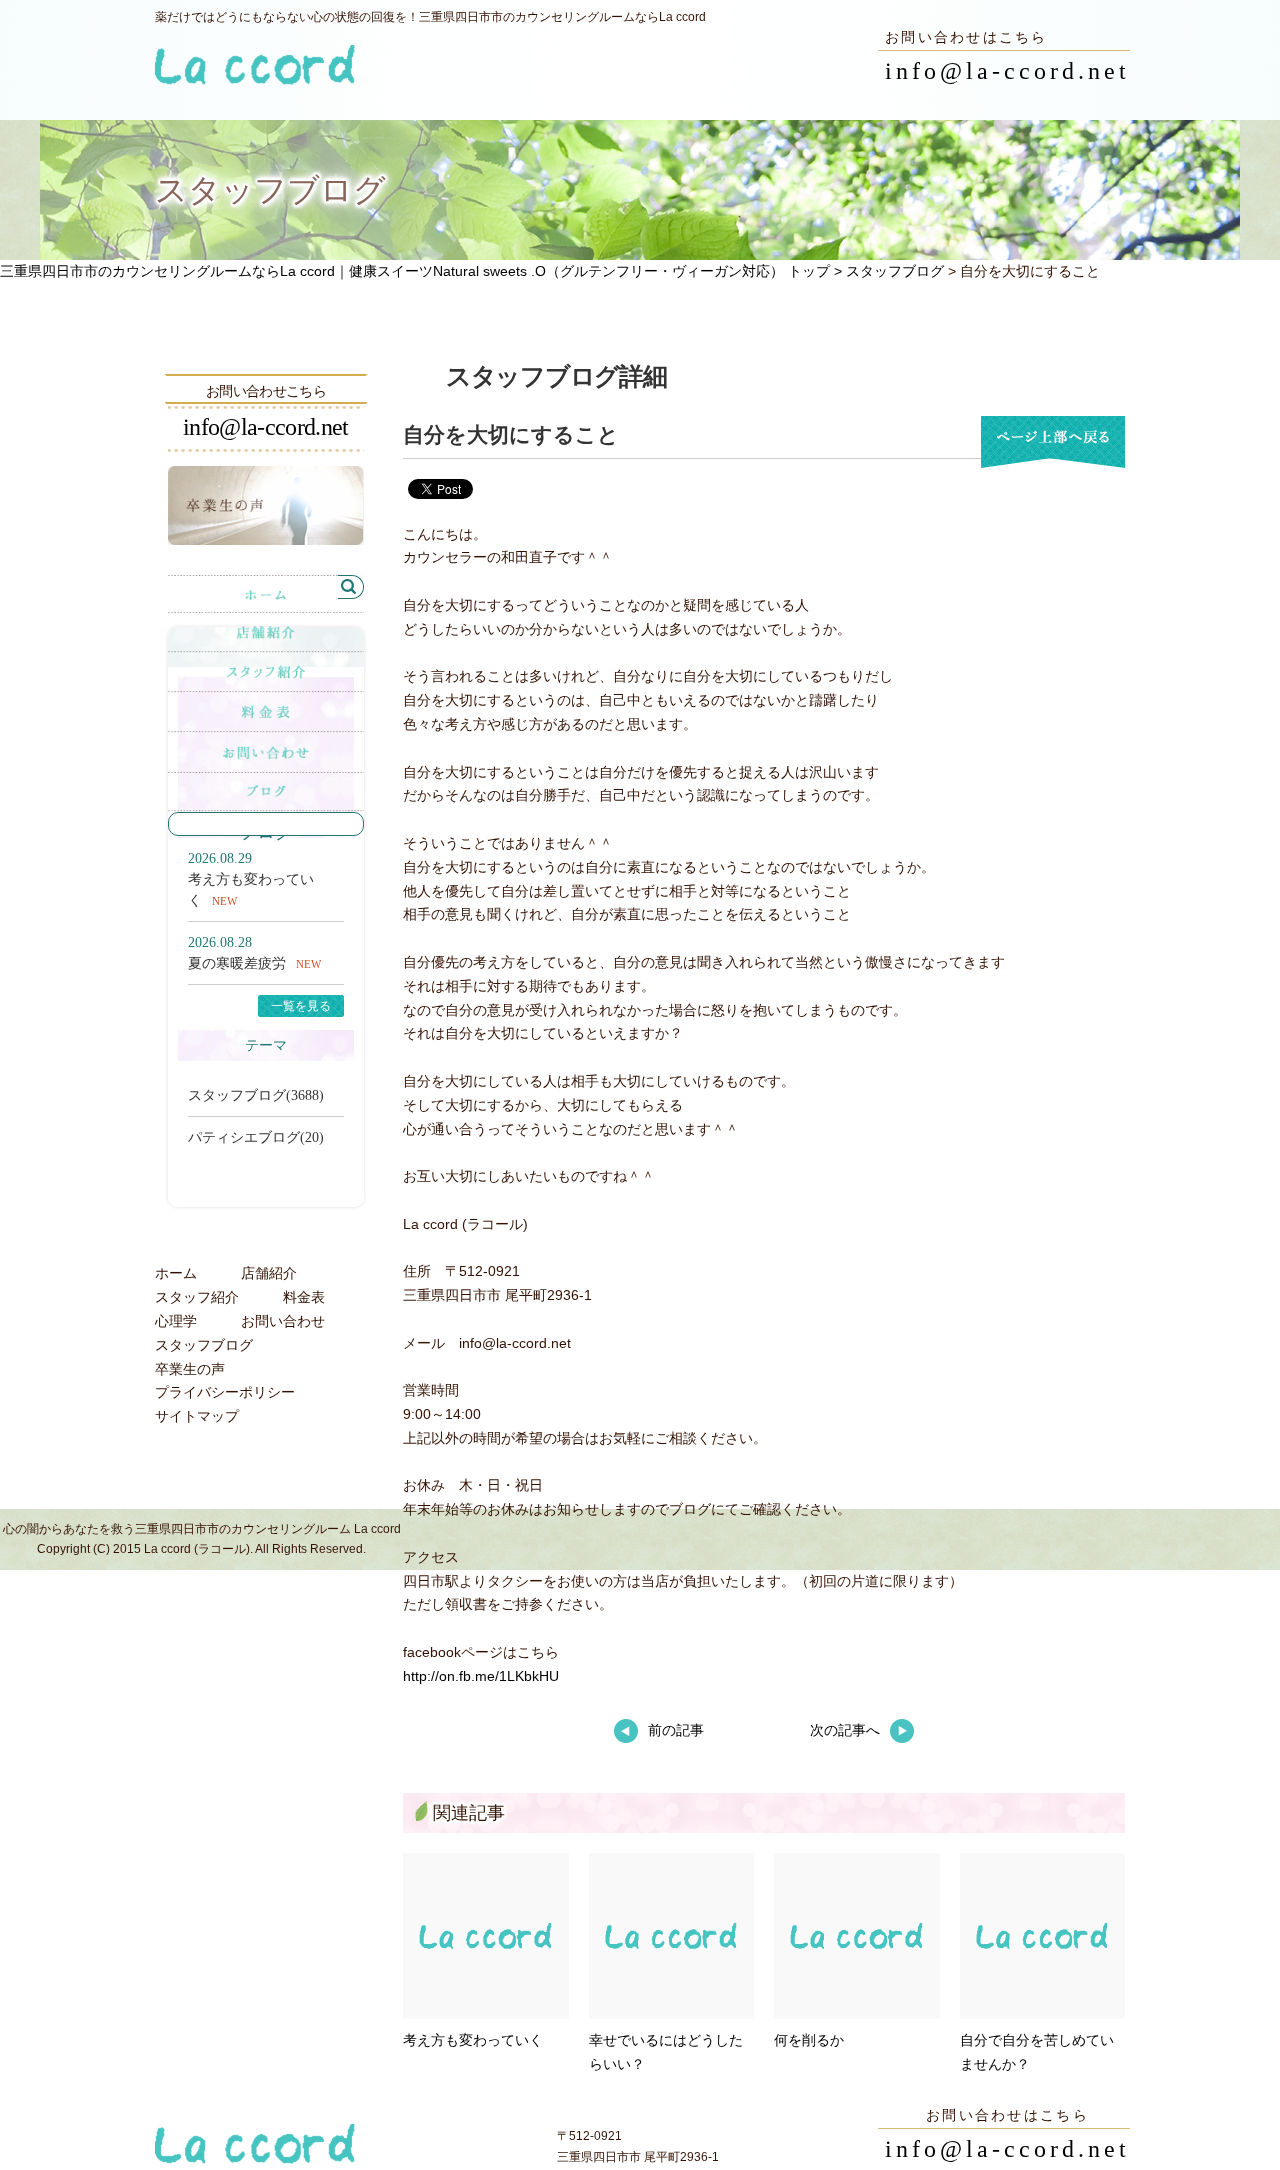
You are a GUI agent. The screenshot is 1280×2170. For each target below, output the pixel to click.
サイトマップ (197, 1416)
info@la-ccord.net (1007, 71)
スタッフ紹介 (197, 1297)
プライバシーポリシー (225, 1392)
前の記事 (676, 1730)
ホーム (176, 1273)
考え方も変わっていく (473, 2040)
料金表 (304, 1297)
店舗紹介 (269, 1273)
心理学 (176, 1321)
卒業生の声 (190, 1369)
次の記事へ (845, 1730)
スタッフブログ (895, 271)
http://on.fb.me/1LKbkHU (481, 1676)
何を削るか (809, 2040)
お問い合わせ (283, 1321)
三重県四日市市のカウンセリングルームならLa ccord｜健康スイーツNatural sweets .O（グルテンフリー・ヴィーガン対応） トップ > (423, 271)
